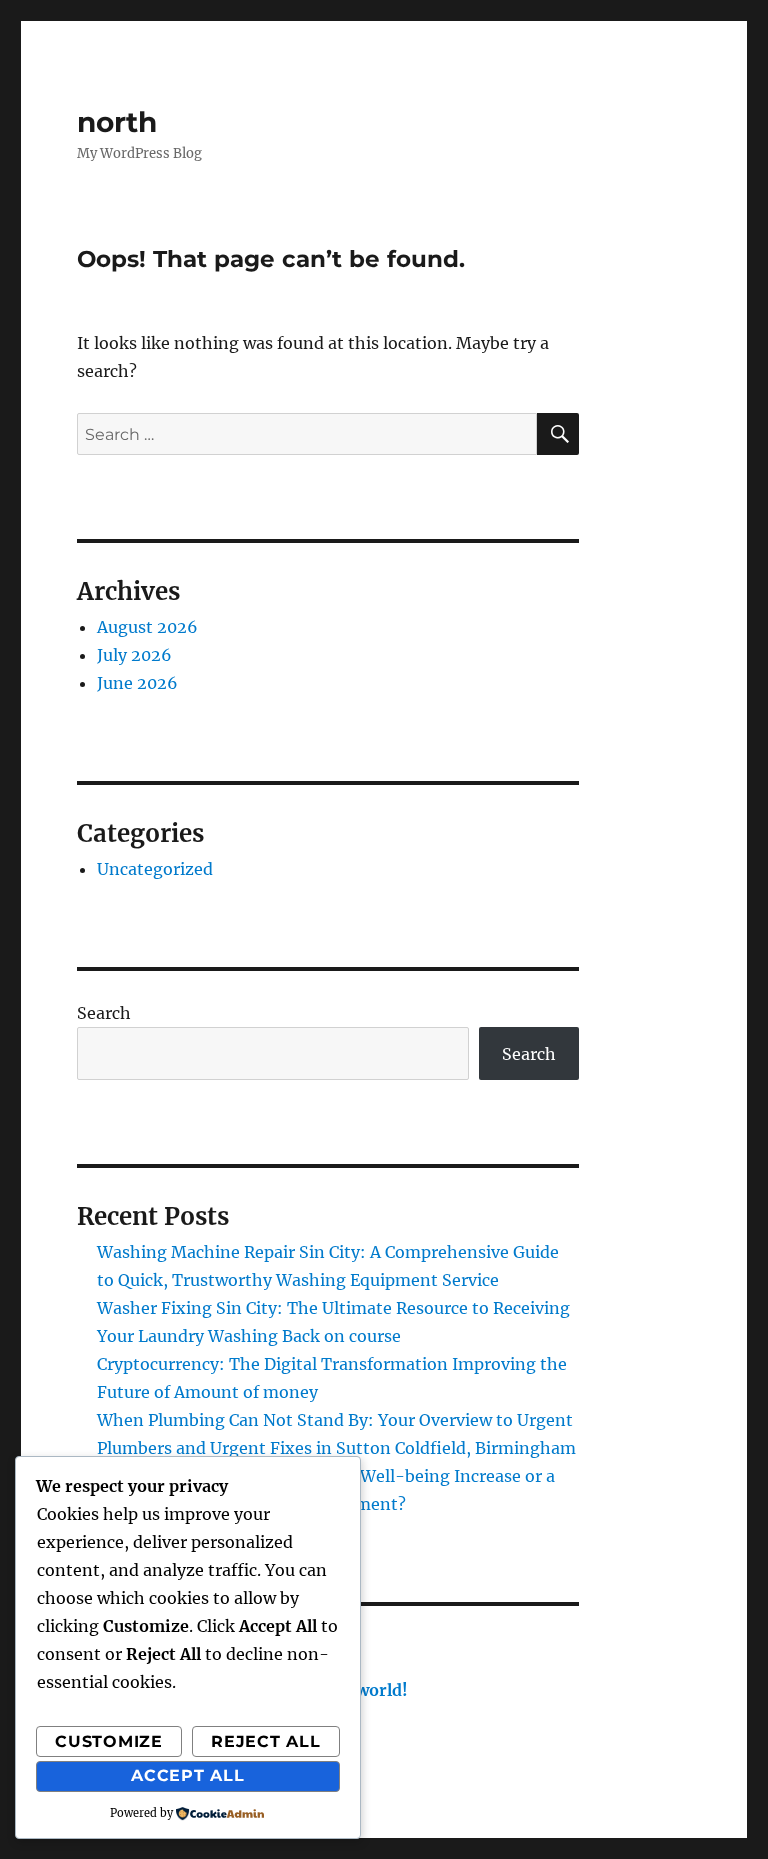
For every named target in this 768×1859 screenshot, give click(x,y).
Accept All (188, 1775)
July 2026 (134, 655)
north (117, 122)
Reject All (266, 1741)
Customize (109, 1741)
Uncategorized (155, 869)
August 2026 (147, 627)
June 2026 (137, 683)
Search (104, 1013)
